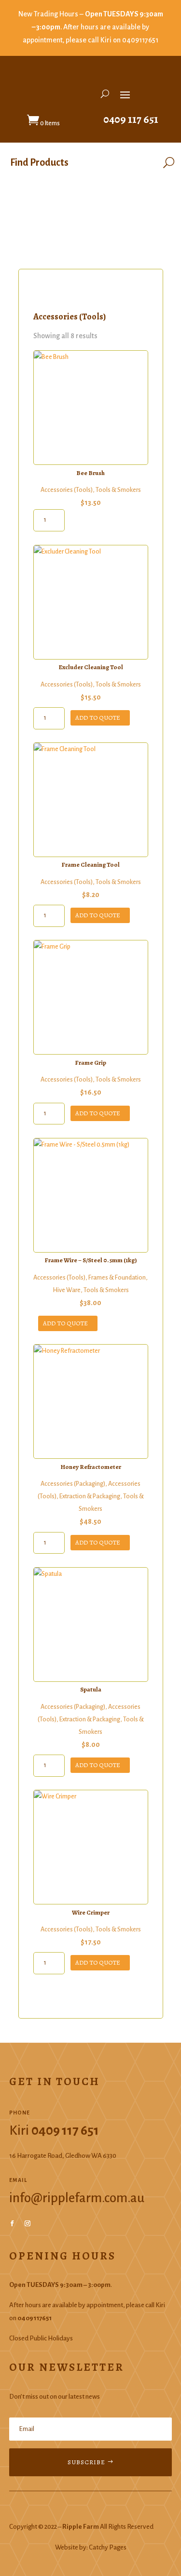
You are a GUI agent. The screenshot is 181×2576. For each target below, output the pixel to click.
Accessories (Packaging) (73, 1484)
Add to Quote (98, 718)
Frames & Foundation (117, 1278)
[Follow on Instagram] (28, 2223)
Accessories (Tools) (67, 490)
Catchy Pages (108, 2547)
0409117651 (140, 40)
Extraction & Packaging (90, 1496)
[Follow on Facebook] (12, 2223)
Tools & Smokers (118, 490)
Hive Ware (67, 1290)
